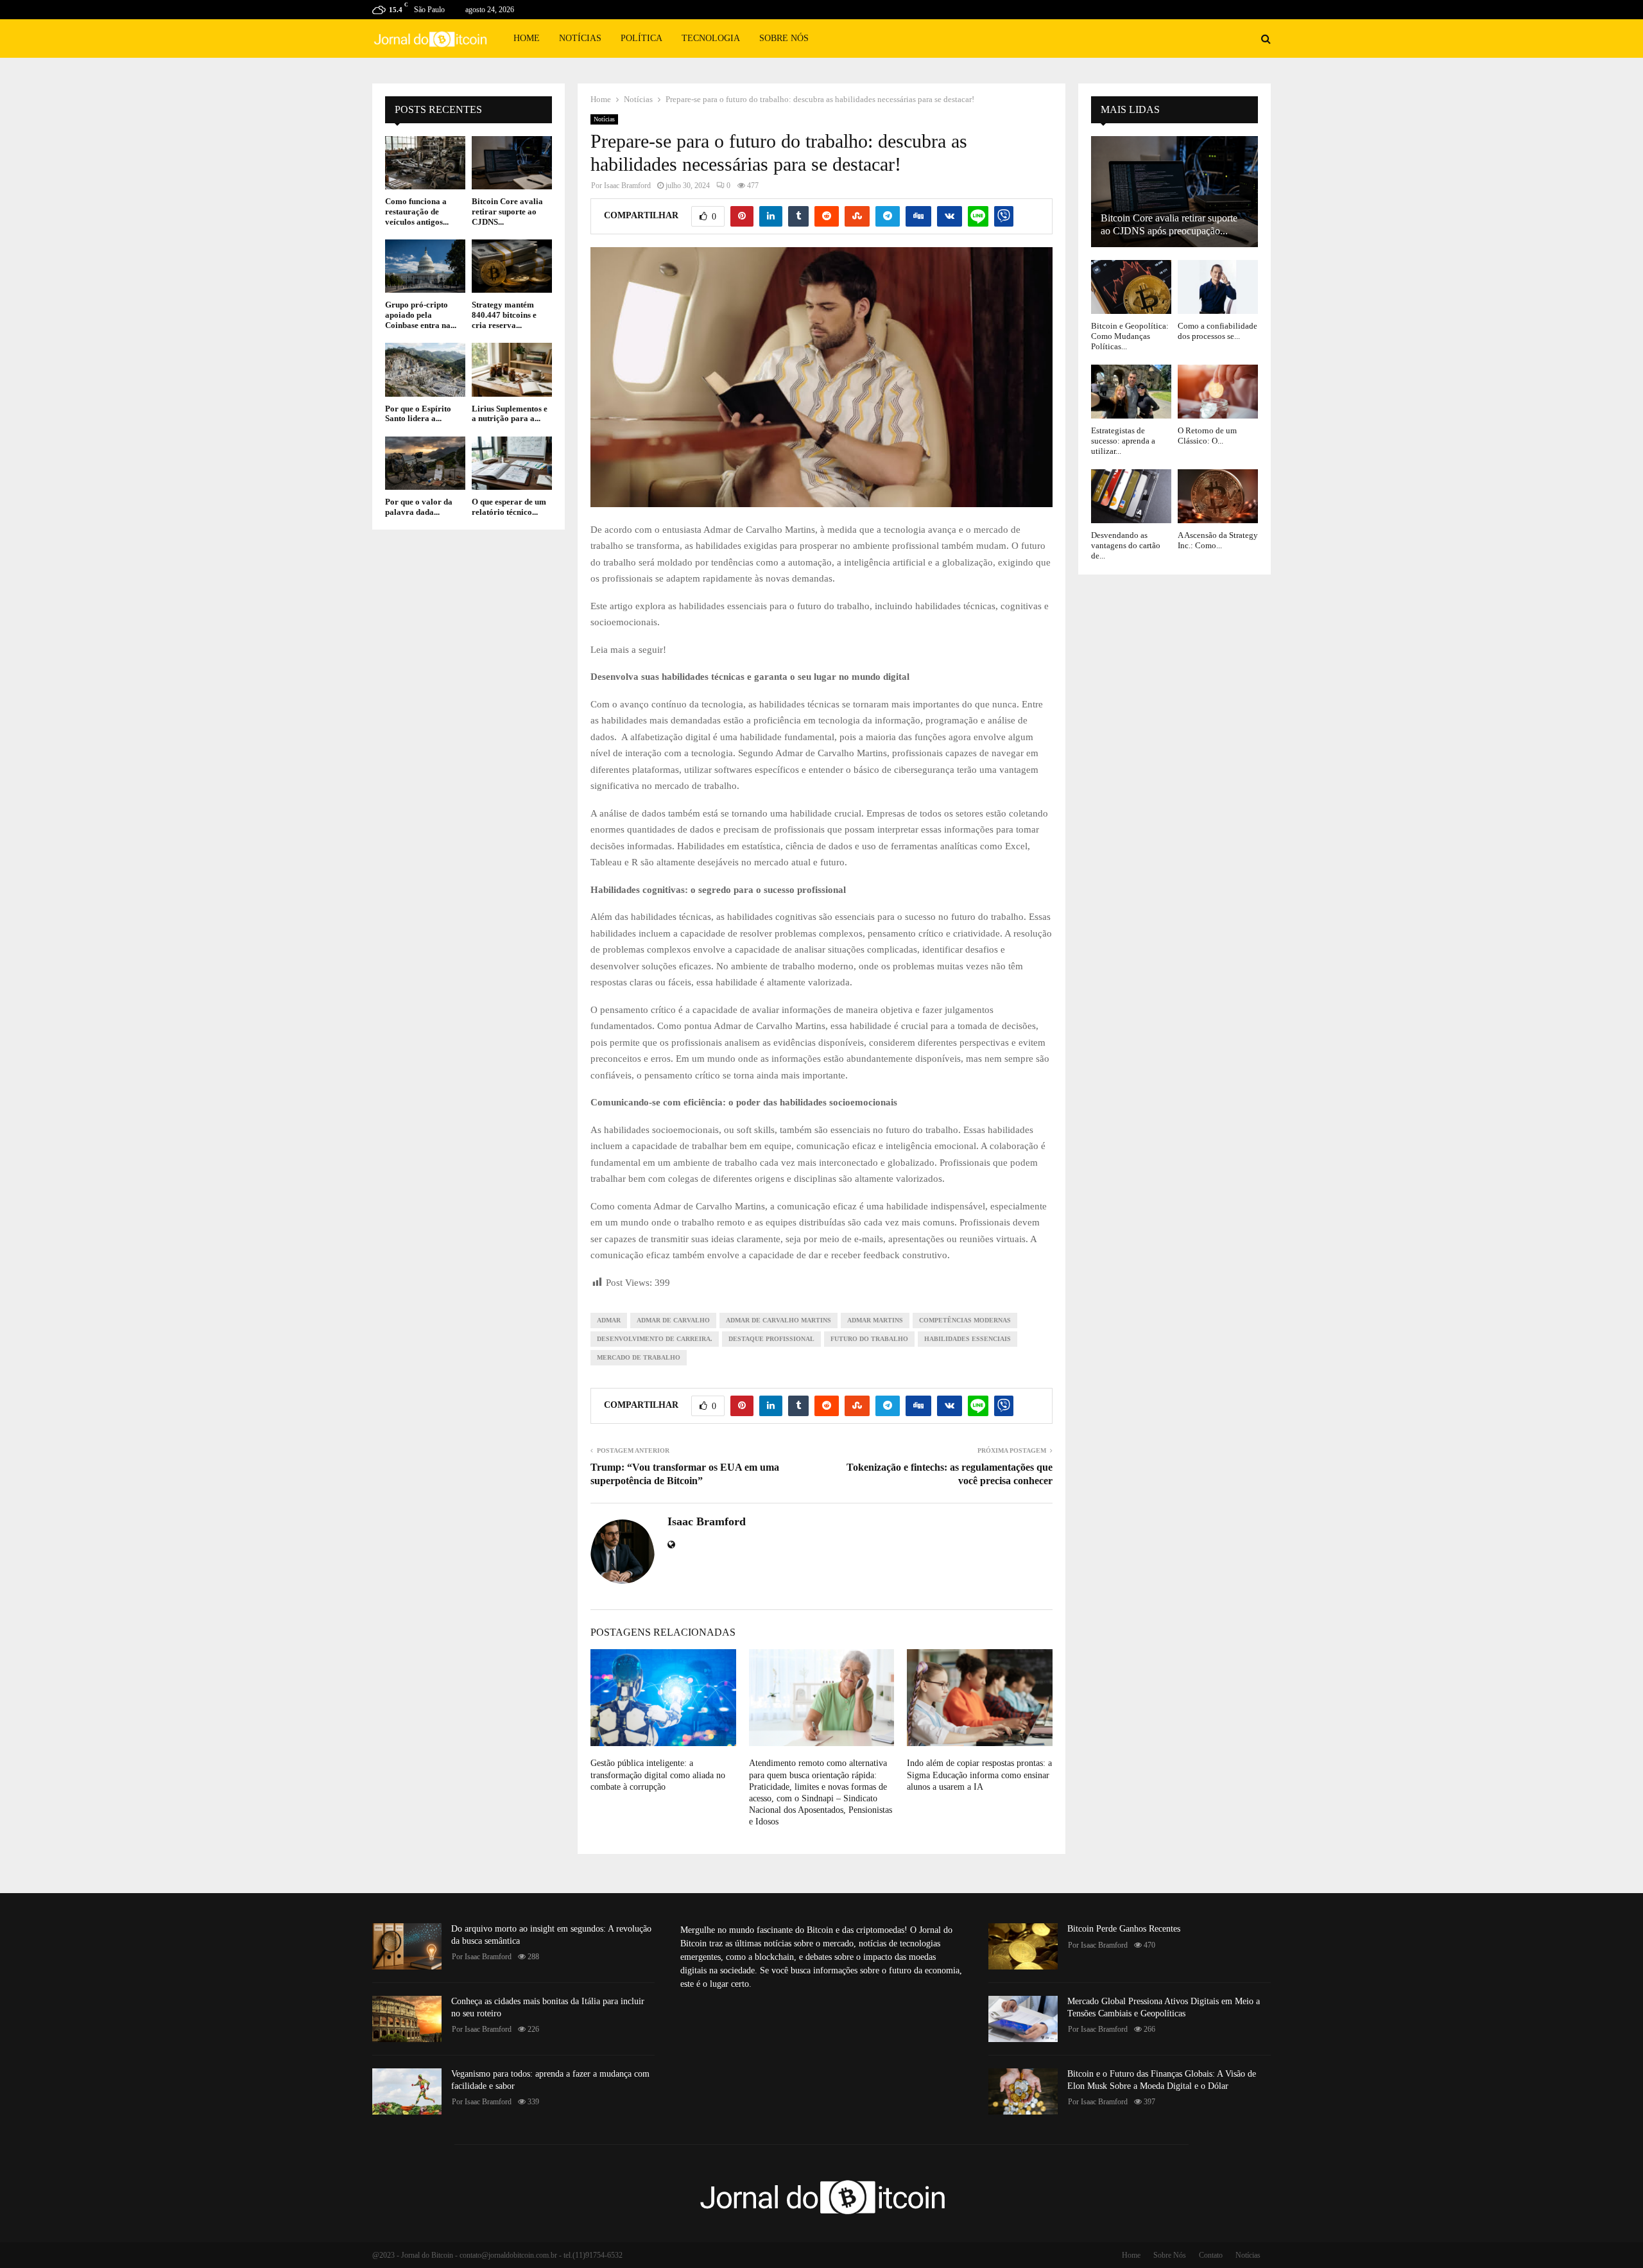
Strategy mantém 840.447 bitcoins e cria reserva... (504, 315)
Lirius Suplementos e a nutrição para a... (510, 414)
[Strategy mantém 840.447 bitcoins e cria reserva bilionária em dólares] (512, 266)
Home (527, 38)
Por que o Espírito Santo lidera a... (418, 414)
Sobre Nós (784, 38)
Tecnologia (711, 38)
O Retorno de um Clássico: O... (1207, 436)
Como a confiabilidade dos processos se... (1217, 331)
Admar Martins (875, 1320)
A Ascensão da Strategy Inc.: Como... (1218, 540)
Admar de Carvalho (673, 1320)
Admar (609, 1320)
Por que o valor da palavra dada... (419, 507)
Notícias (580, 38)
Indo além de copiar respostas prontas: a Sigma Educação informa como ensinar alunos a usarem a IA (979, 1775)
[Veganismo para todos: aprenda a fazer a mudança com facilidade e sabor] (407, 2091)
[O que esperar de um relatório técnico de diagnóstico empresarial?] (512, 463)
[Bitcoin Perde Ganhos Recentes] (1023, 1946)
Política (641, 38)
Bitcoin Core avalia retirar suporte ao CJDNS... (507, 211)
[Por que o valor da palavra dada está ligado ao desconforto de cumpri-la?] (425, 463)
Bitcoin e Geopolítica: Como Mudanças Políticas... (1130, 336)
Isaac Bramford (627, 186)
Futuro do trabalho (869, 1339)
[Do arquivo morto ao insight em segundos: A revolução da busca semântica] (407, 1946)
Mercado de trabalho (639, 1357)
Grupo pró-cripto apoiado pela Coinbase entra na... (421, 315)
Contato (1211, 2255)
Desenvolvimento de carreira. (655, 1339)
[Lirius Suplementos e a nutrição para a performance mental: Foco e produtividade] (512, 369)
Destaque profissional (771, 1339)
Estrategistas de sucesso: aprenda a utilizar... (1123, 441)
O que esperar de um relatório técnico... (509, 507)
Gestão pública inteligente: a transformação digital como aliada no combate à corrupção (658, 1775)
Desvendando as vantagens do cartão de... (1126, 546)
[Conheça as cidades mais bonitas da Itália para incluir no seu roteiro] (407, 2019)
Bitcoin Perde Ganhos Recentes (1124, 1929)
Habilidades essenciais (968, 1339)
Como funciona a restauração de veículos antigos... (417, 211)
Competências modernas (965, 1320)
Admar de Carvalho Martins (778, 1320)
